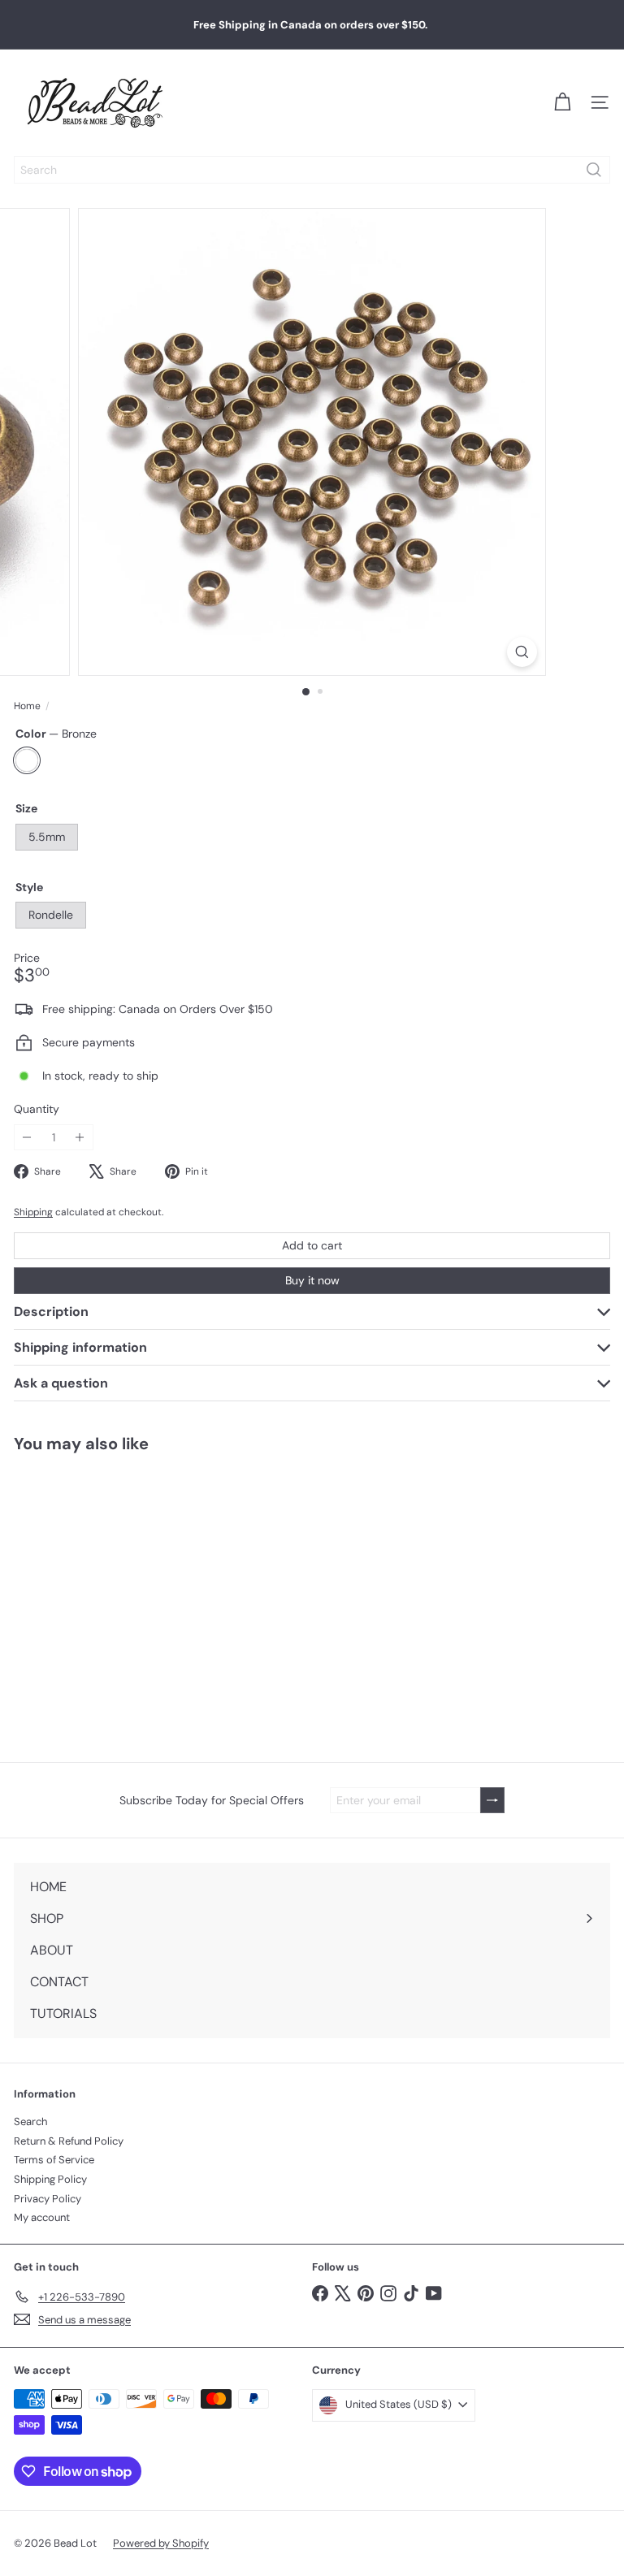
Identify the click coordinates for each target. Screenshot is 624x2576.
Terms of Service (54, 2160)
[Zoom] (522, 652)
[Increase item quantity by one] (80, 1138)
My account (42, 2217)
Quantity (37, 1109)
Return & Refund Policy (69, 2141)
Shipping (33, 1212)
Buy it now (312, 1280)
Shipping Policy (50, 2179)
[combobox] (312, 170)
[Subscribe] (492, 1801)
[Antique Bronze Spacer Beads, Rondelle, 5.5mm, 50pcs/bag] (102, 1597)
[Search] (594, 170)
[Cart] (562, 102)
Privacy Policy (48, 2199)
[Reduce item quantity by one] (27, 1138)
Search (30, 2121)
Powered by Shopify (161, 2543)
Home (27, 706)
